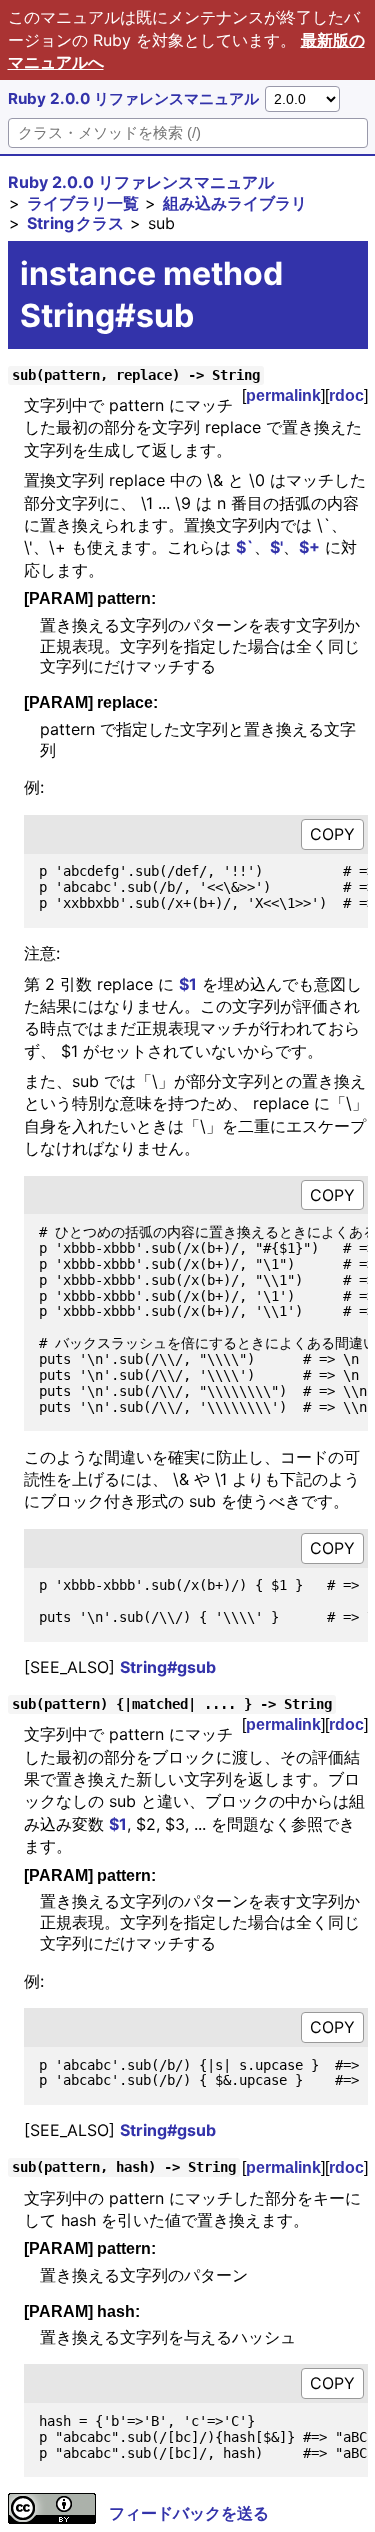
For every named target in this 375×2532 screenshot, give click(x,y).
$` (245, 547)
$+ (309, 547)
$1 (188, 984)
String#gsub (168, 1667)
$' (276, 547)
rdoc (346, 395)
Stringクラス (75, 223)
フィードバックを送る (189, 2513)
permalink (283, 395)
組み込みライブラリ (235, 203)
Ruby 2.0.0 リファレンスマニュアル (133, 98)
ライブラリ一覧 (83, 203)
